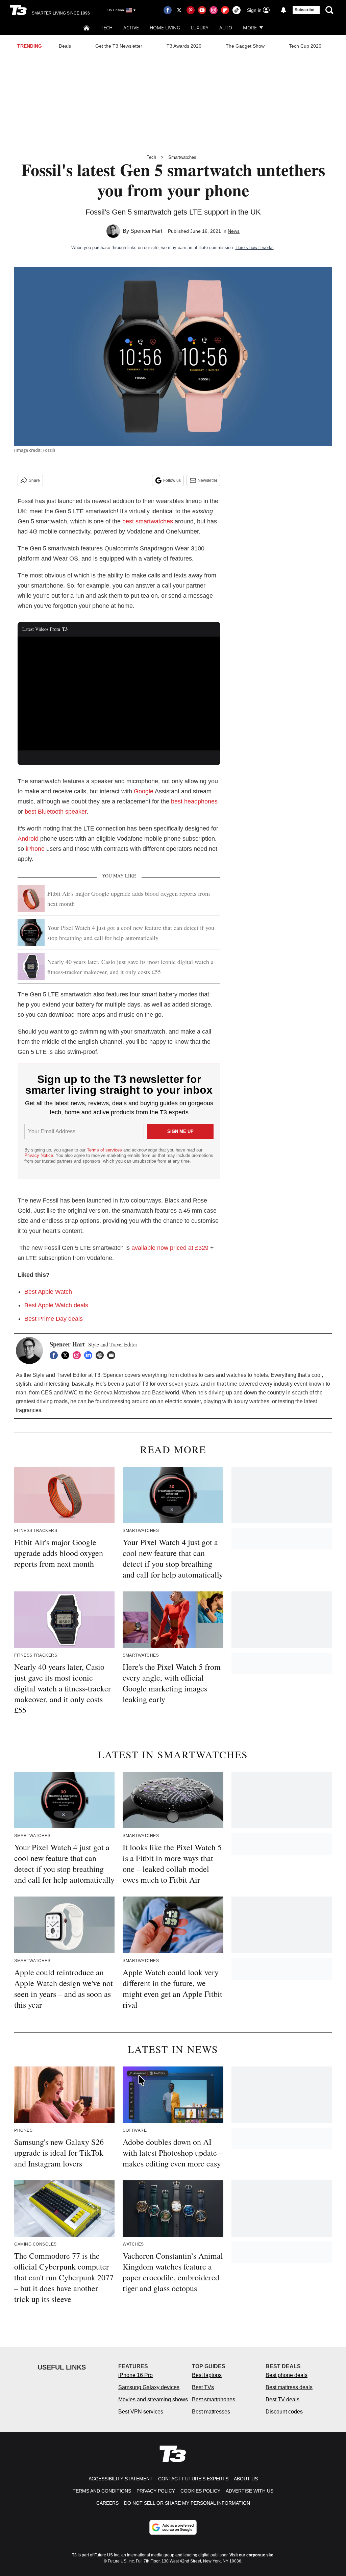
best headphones (194, 801)
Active (131, 28)
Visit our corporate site (251, 2555)
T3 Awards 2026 (184, 46)
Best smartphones (214, 2399)
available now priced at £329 (170, 1248)
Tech (107, 28)
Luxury (200, 28)
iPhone (35, 849)
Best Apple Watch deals (56, 1305)
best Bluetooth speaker (56, 812)
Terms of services (105, 1150)
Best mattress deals (289, 2387)
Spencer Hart (146, 231)
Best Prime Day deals (54, 1319)
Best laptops (207, 2375)
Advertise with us (250, 2491)
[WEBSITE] (101, 1355)
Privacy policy (156, 2491)
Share (34, 480)
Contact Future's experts (193, 2479)
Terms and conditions (102, 2491)
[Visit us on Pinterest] (191, 10)
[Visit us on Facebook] (168, 10)
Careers (107, 2503)
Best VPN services (141, 2412)
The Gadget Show (245, 46)
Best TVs (203, 2387)
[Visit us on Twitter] (179, 10)
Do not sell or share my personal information (187, 2503)
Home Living (165, 28)
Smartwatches (182, 157)
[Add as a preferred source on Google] (173, 2527)
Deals (65, 46)
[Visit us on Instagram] (214, 10)
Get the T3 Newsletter (119, 46)
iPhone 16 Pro (135, 2375)
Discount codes (284, 2412)
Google (144, 791)
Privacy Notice (39, 1155)
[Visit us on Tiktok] (237, 10)
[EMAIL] (113, 1355)
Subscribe (304, 10)
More (250, 28)
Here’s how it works (255, 247)
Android (28, 839)
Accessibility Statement (121, 2479)
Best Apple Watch (48, 1292)
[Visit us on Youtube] (202, 10)
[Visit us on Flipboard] (225, 10)
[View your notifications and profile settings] (283, 10)
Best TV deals (282, 2399)
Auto (226, 28)
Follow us (172, 480)
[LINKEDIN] (90, 1355)
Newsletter (207, 480)
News (234, 231)
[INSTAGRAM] (78, 1355)
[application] (119, 694)
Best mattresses (211, 2412)
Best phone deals (287, 2375)
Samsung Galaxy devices (149, 2387)
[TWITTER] (67, 1355)
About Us (246, 2479)
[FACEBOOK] (55, 1355)
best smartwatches (148, 521)
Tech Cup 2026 (305, 46)
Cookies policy (200, 2491)
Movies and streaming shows (153, 2399)
